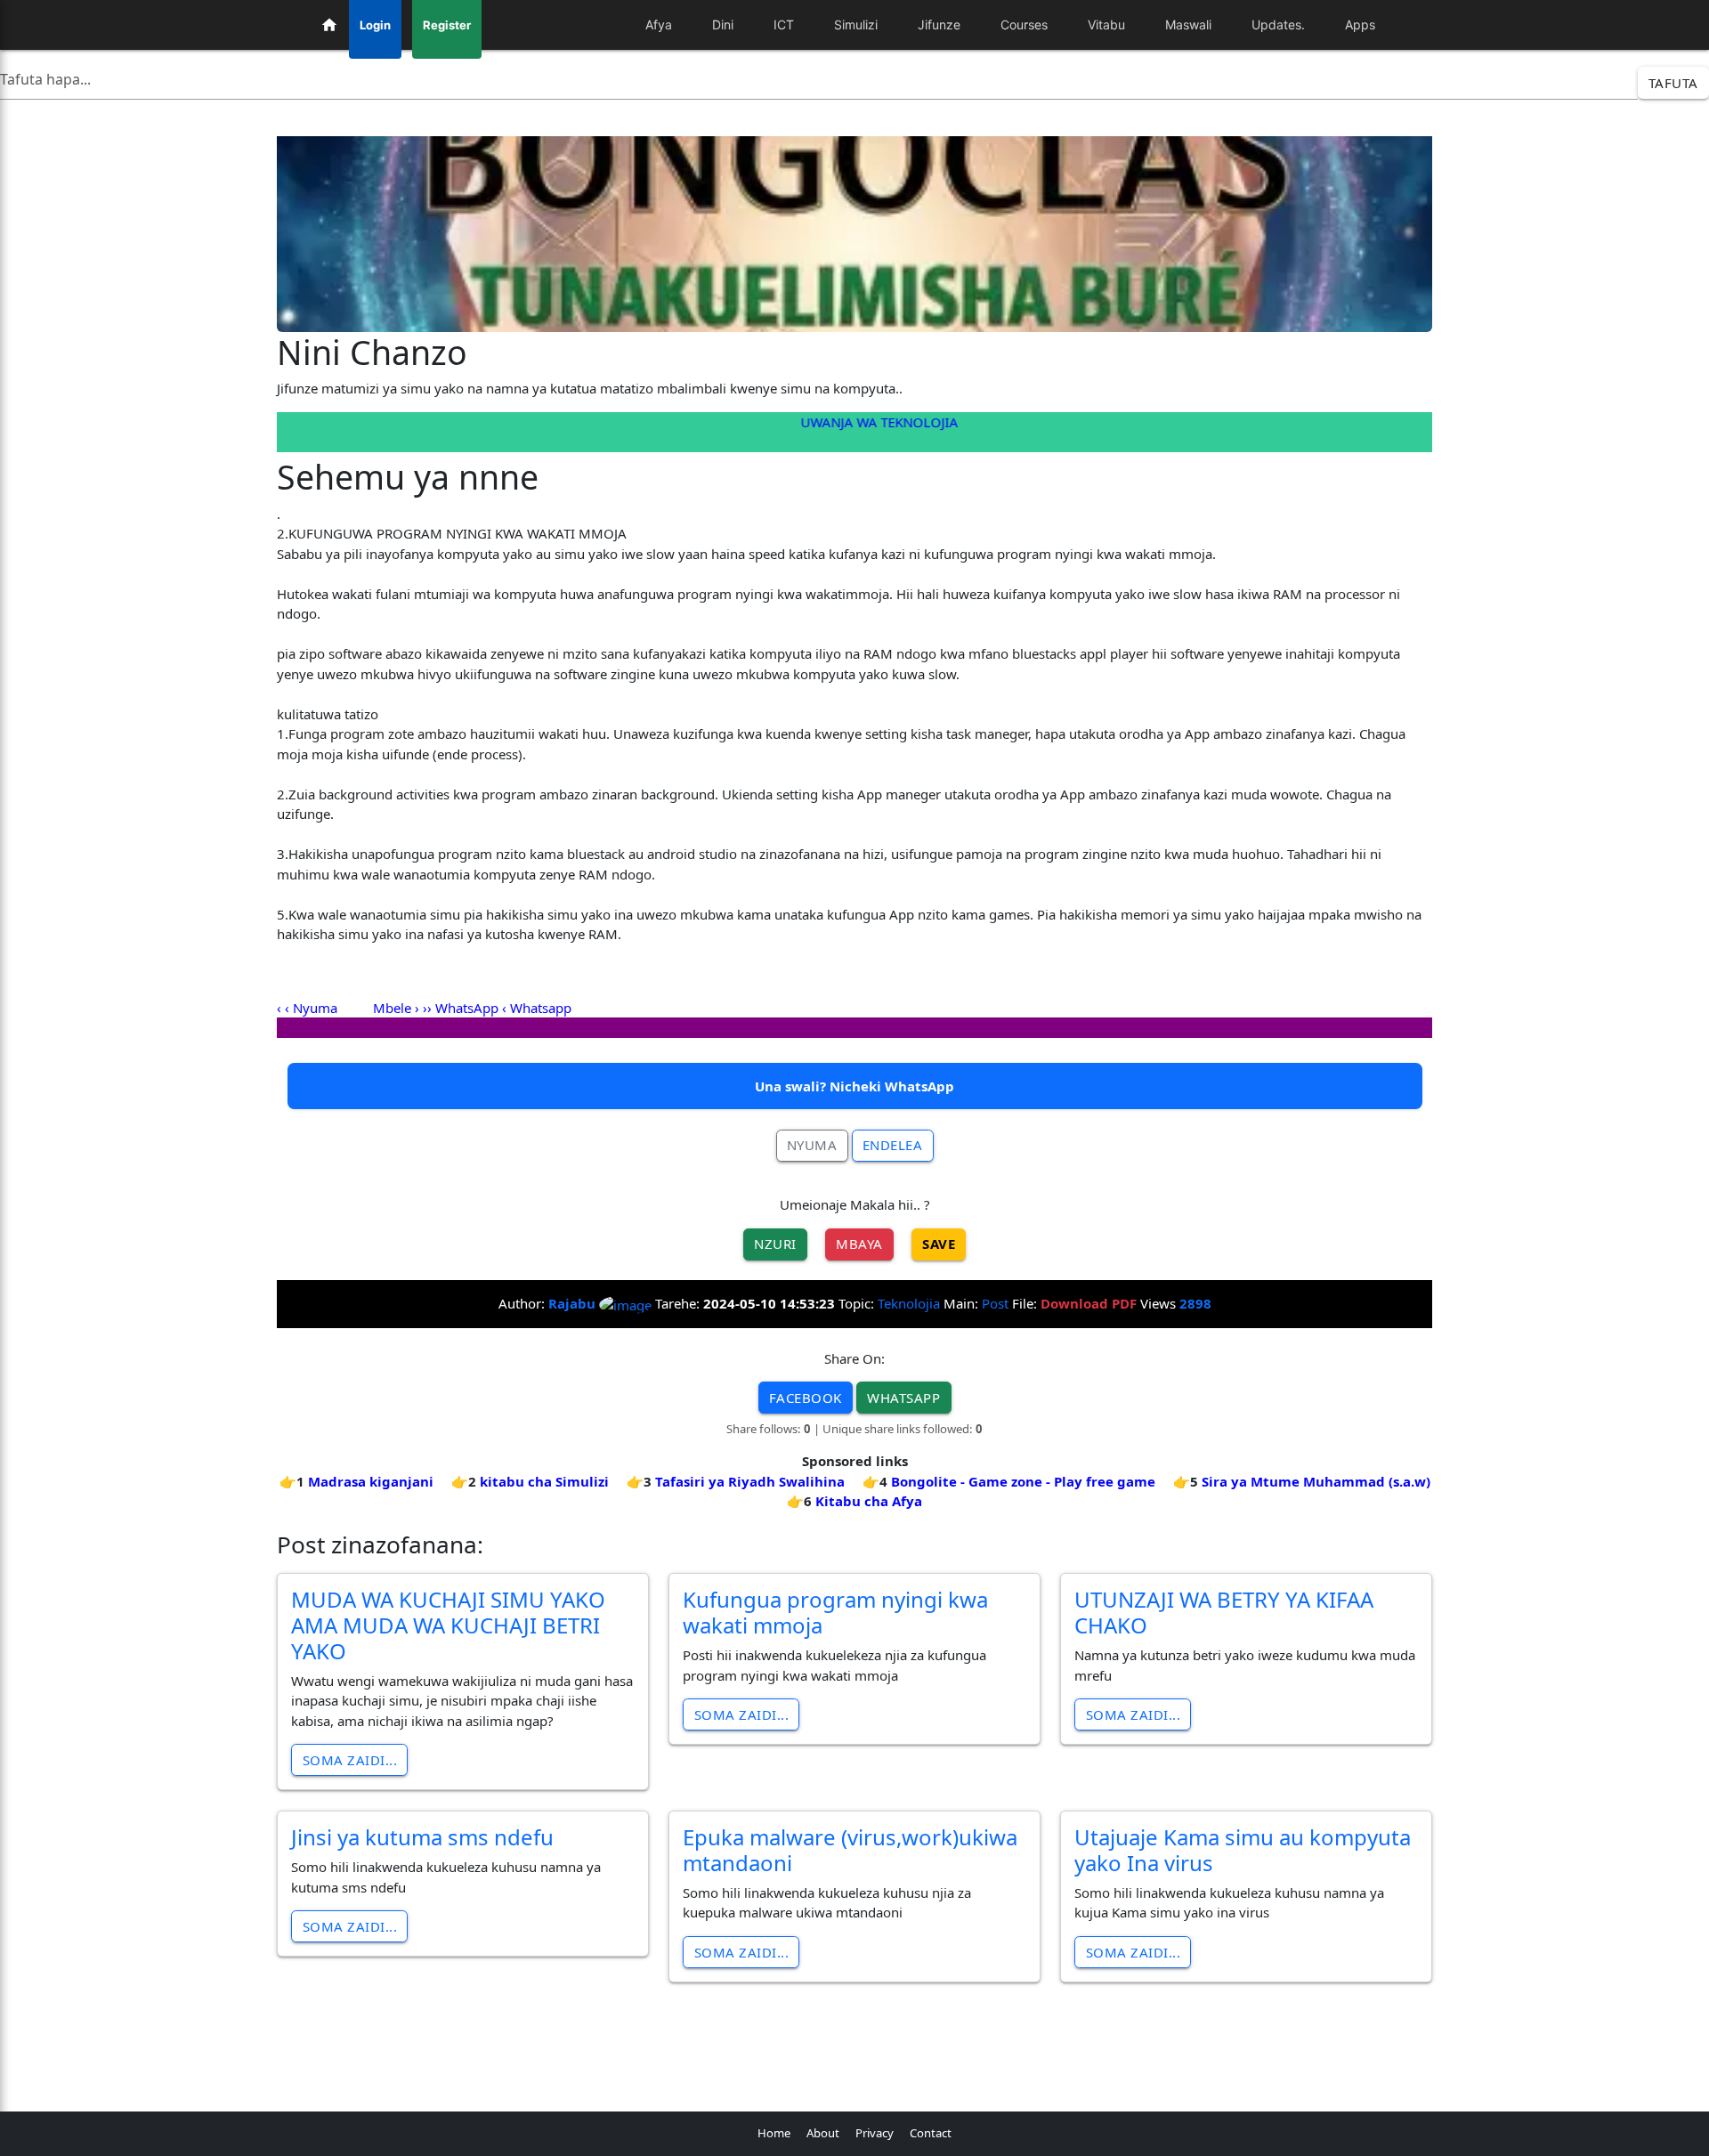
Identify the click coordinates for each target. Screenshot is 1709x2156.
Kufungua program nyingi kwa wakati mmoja (835, 1612)
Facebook (806, 1398)
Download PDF (1089, 1303)
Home (774, 2133)
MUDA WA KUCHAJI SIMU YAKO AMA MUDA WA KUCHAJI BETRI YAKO (448, 1625)
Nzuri (775, 1244)
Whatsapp (541, 1008)
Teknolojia (909, 1303)
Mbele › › (400, 1008)
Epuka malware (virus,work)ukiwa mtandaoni (850, 1850)
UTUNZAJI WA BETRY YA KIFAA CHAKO (1224, 1612)
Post (995, 1303)
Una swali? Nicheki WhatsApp (854, 1086)
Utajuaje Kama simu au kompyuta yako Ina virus (1243, 1850)
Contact (931, 2133)
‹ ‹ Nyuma (309, 1008)
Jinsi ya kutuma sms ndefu (422, 1837)
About (823, 2133)
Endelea (893, 1145)
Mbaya (859, 1244)
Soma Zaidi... (350, 1760)
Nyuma (812, 1145)
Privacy (875, 2133)
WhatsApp (903, 1398)
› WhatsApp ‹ (467, 1008)
